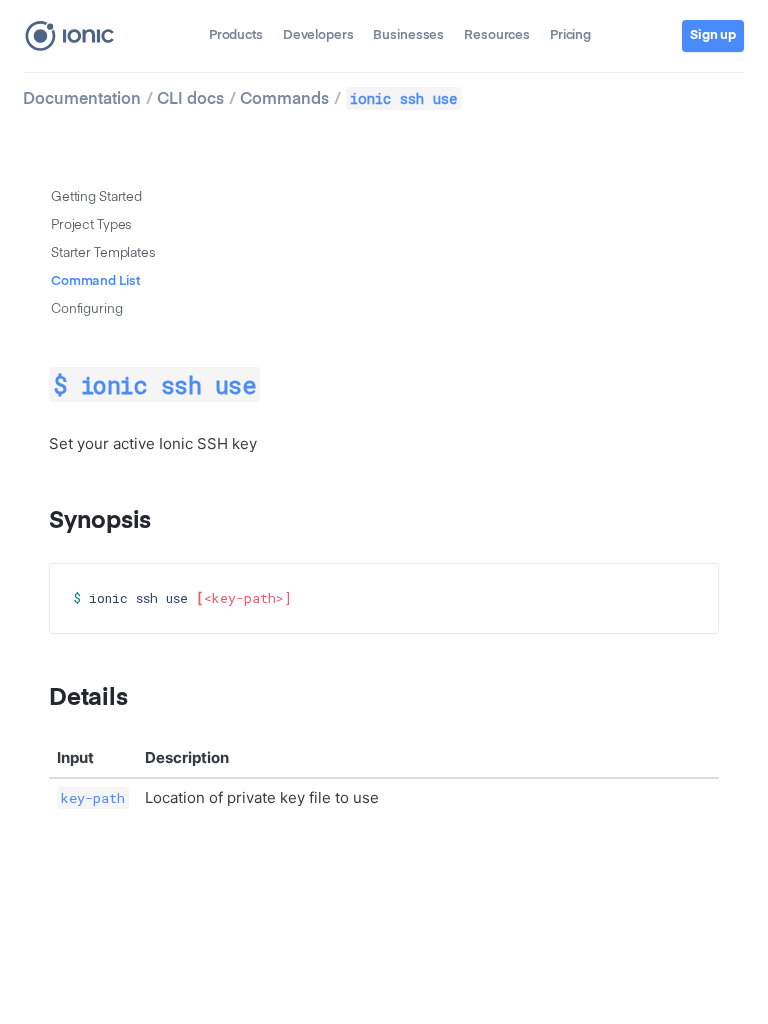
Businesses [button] (408, 35)
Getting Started (96, 197)
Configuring (87, 309)
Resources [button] (497, 35)
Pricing (570, 35)
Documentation (82, 100)
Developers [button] (318, 35)
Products (236, 35)
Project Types (91, 225)
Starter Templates (103, 253)
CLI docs (190, 100)
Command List (95, 281)
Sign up (713, 35)
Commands (284, 100)
